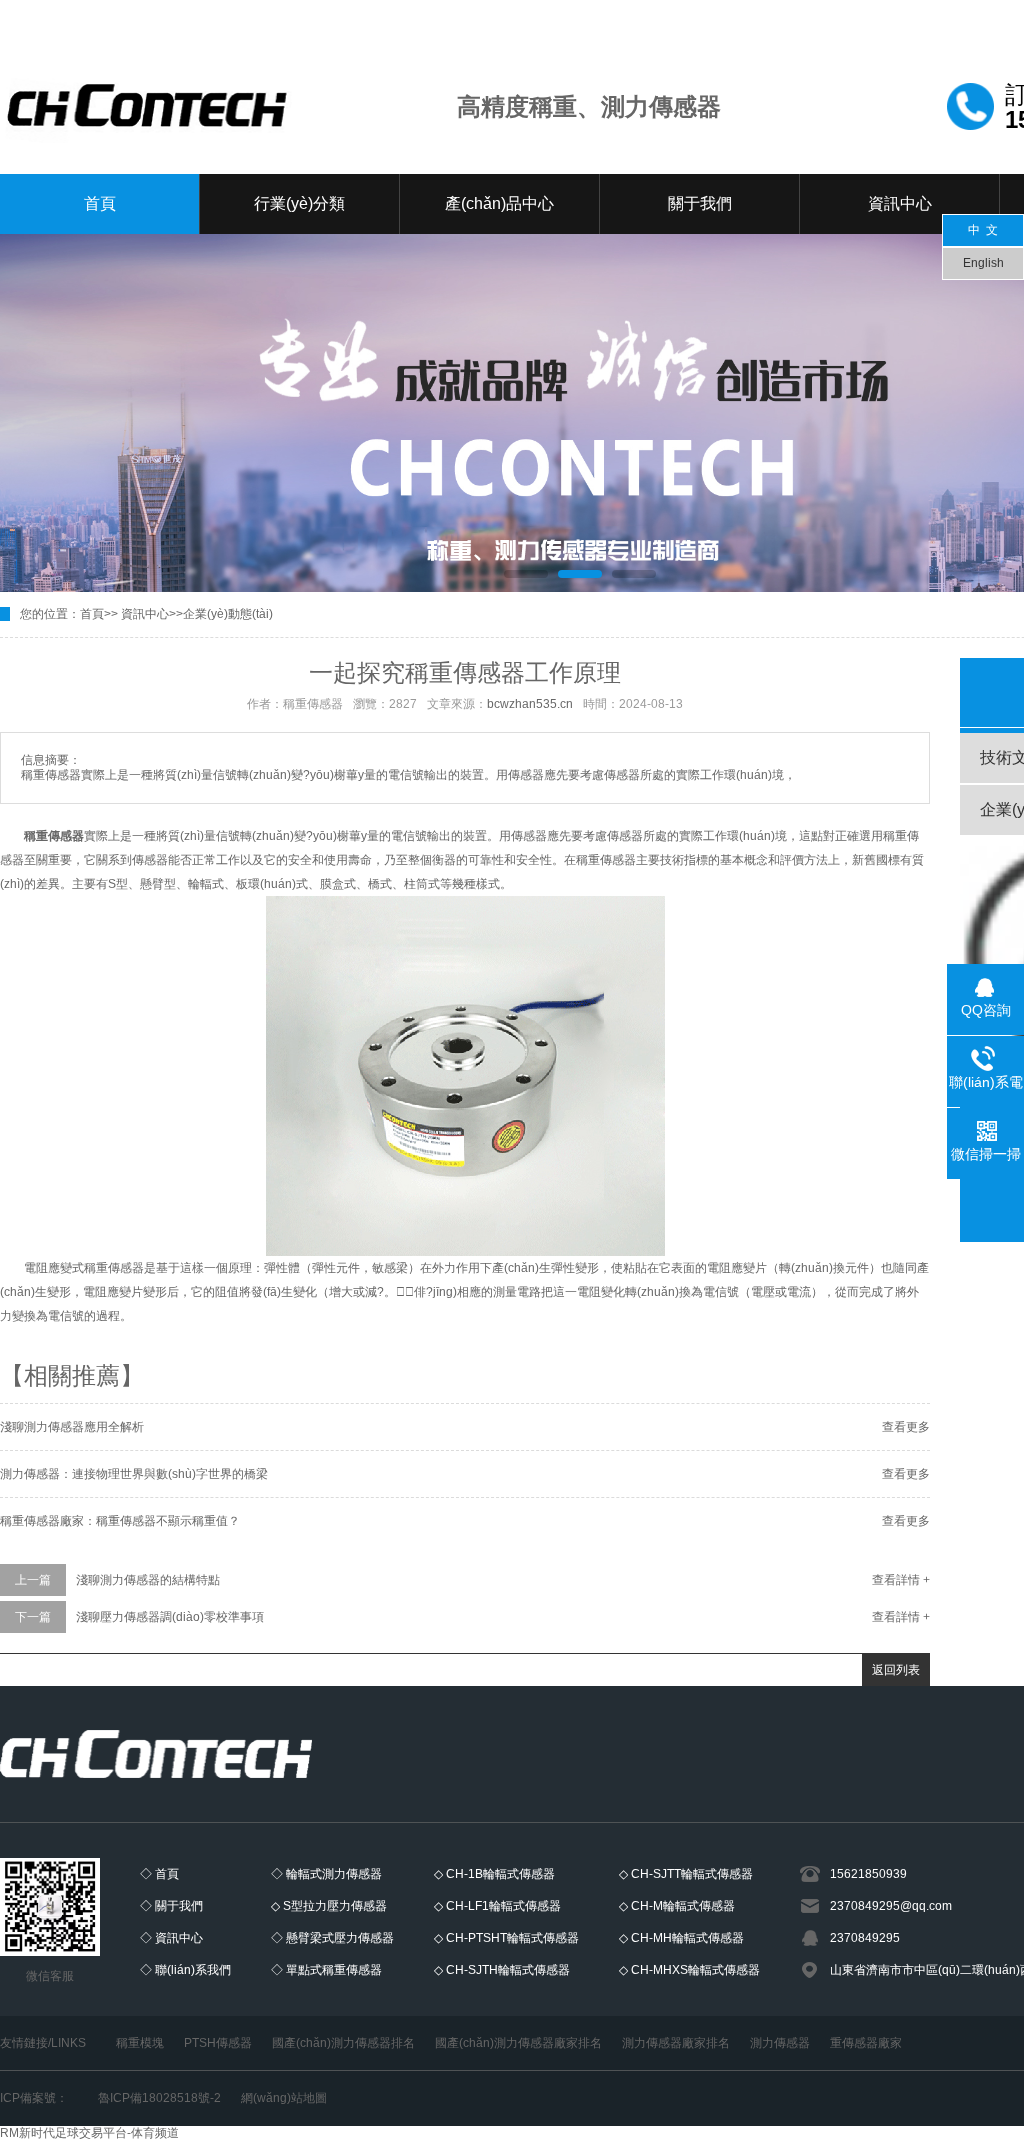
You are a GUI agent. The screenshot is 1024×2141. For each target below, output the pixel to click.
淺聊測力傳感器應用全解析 (72, 1427)
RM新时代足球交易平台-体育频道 (89, 2133)
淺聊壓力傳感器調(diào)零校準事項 (170, 1617)
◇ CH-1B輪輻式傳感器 (494, 1874)
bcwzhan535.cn (530, 704)
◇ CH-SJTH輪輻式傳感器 (502, 1970)
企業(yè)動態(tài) (228, 614)
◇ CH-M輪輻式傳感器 (677, 1906)
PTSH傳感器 (218, 2043)
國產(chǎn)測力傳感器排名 (343, 2043)
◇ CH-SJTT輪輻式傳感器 (686, 1874)
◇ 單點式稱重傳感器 (326, 1970)
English (983, 263)
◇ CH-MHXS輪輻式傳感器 (689, 1970)
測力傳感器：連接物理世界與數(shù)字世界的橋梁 (134, 1474)
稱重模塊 (140, 2043)
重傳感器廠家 (866, 2043)
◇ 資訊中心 (171, 1938)
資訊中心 (900, 203)
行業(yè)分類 (299, 203)
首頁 (100, 203)
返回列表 (896, 1670)
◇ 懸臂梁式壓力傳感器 (332, 1938)
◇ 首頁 (159, 1874)
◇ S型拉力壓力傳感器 (329, 1906)
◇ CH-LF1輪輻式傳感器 (497, 1906)
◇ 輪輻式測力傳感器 (326, 1874)
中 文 (983, 230)
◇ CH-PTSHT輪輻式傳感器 (506, 1938)
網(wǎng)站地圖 (284, 2098)
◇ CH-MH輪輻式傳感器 (681, 1938)
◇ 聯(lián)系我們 (185, 1970)
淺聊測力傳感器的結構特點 (148, 1580)
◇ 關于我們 (171, 1906)
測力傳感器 (780, 2043)
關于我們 (700, 203)
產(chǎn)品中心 (499, 203)
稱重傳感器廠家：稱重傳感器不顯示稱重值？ (120, 1521)
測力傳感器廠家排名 (676, 2043)
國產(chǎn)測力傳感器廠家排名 (518, 2043)
